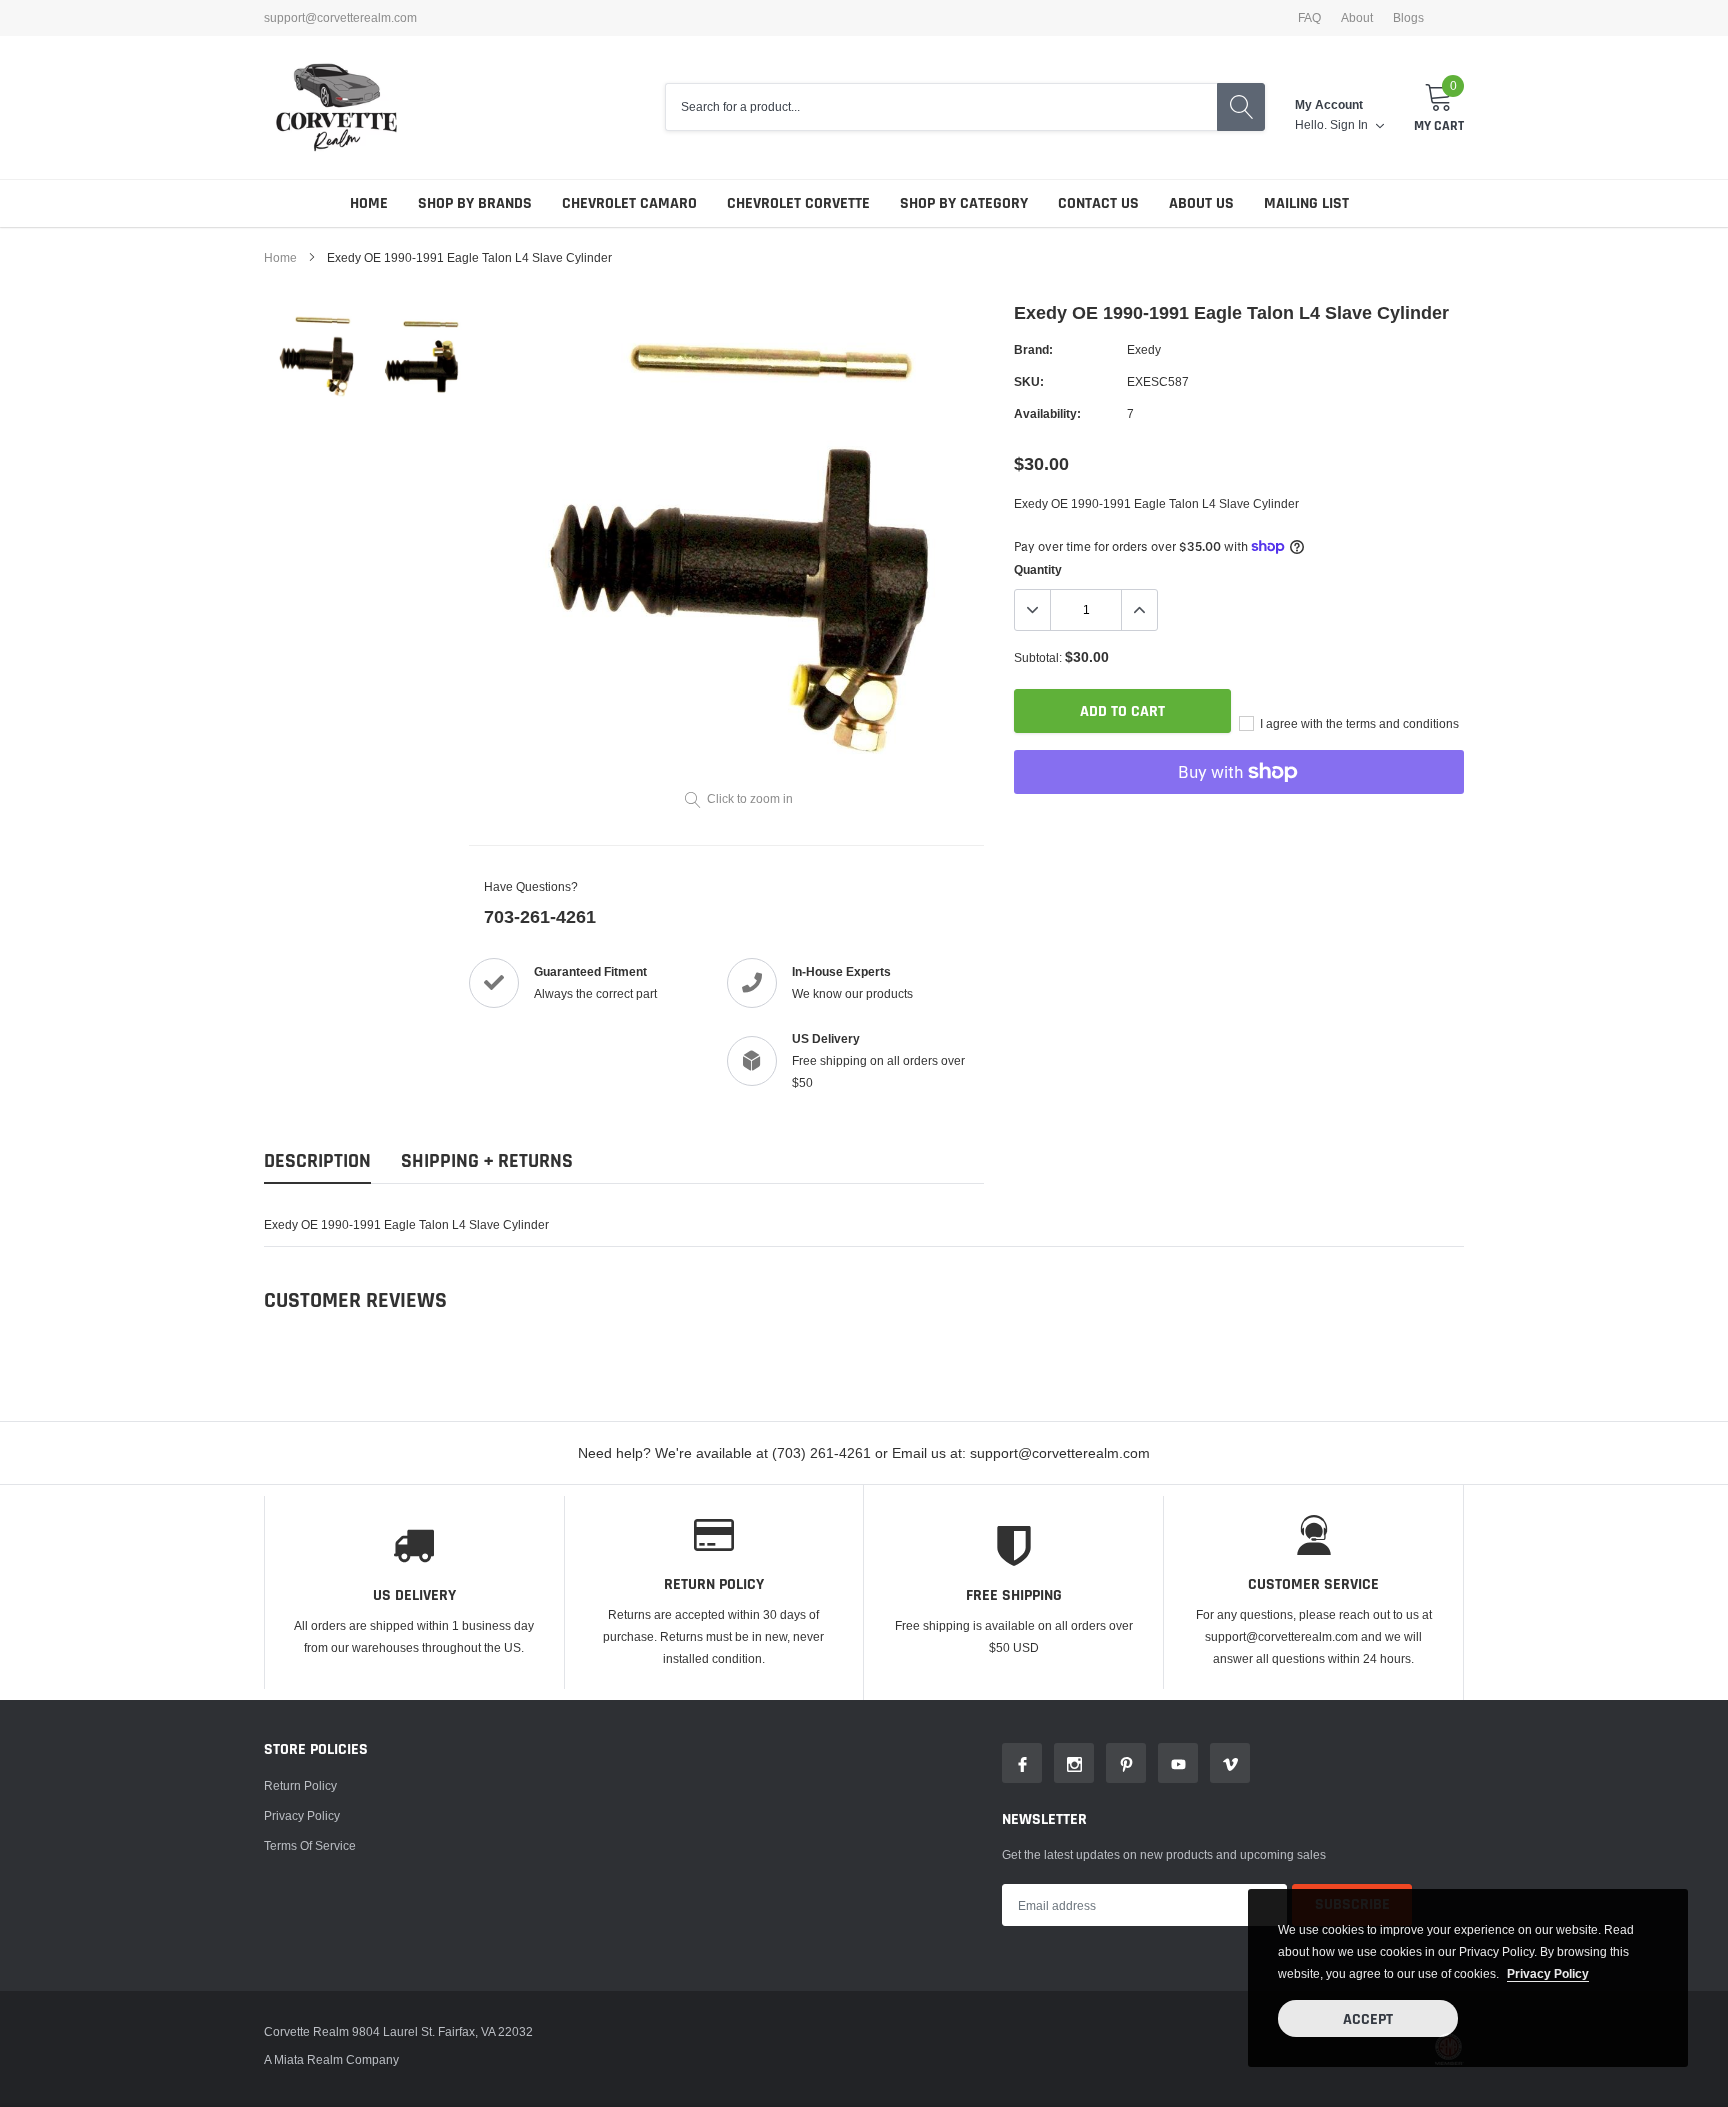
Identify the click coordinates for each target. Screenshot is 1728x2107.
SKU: (1029, 381)
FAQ (1309, 18)
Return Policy (300, 1785)
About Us (1201, 203)
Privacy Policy (302, 1815)
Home (369, 203)
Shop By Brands (475, 203)
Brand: (1033, 349)
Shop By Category (964, 203)
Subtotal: (1038, 657)
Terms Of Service (310, 1845)
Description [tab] (317, 1161)
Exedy (1144, 349)
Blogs (1408, 18)
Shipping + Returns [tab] (487, 1161)
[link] (316, 356)
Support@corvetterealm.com (340, 18)
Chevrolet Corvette (798, 203)
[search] (1241, 107)
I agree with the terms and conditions (1358, 723)
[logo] (336, 107)
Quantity (1038, 569)
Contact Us (1098, 203)
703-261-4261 (540, 916)
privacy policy (1548, 1973)
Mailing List (1306, 203)
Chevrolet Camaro (629, 203)
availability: (1047, 413)
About (1357, 18)
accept (1368, 2019)
